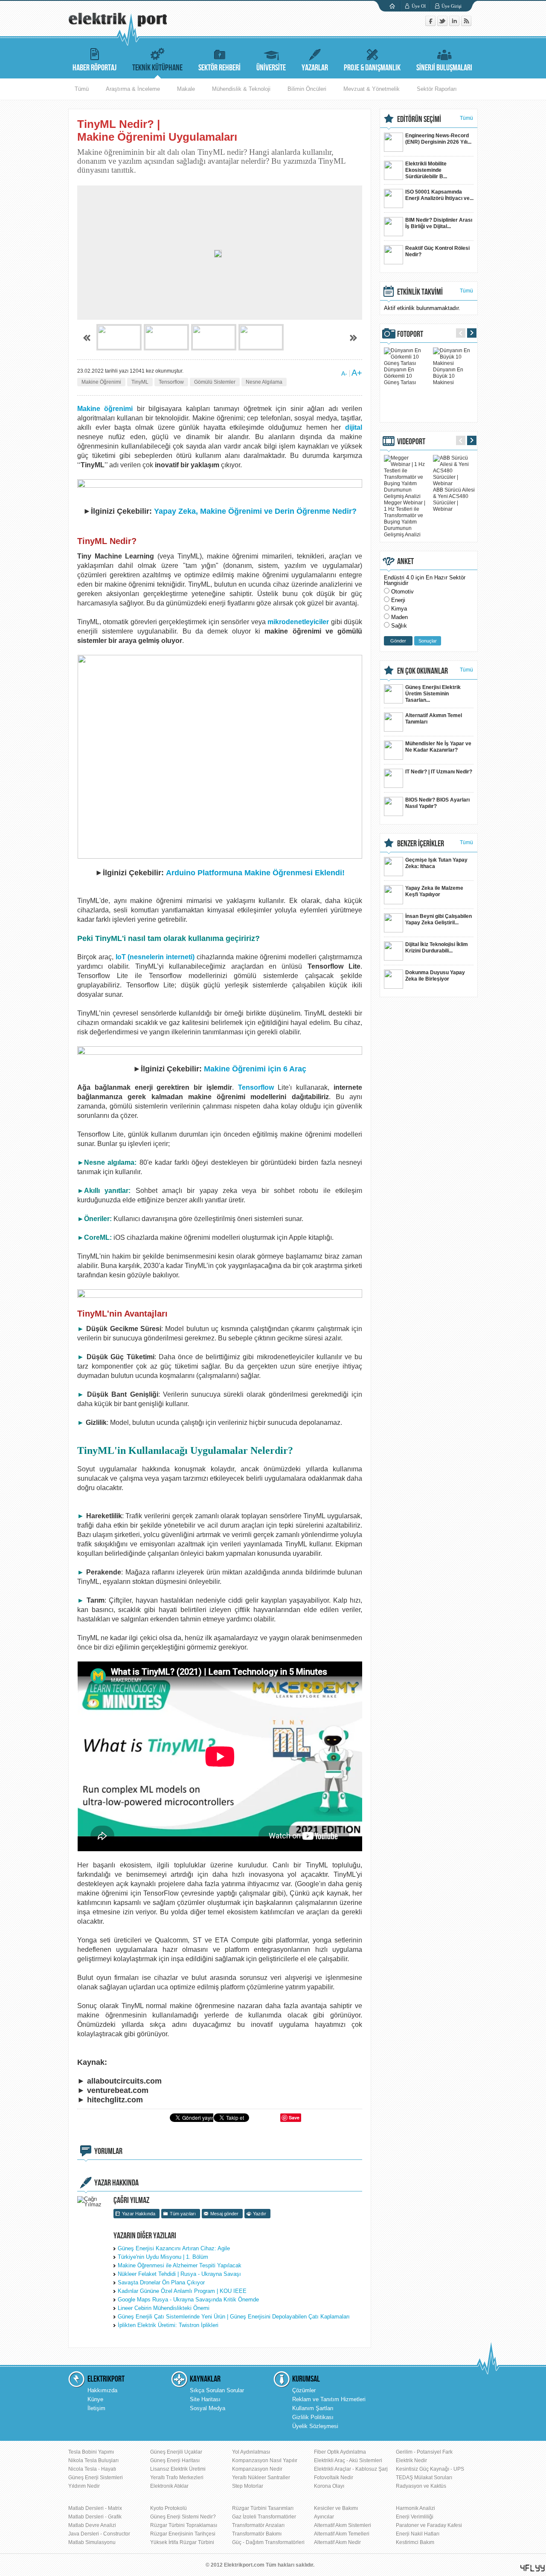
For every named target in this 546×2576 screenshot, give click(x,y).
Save (294, 2117)
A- (344, 373)
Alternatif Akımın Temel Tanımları (434, 719)
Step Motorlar (248, 2486)
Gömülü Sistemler (215, 382)
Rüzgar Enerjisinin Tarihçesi (183, 2534)
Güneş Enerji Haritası (175, 2460)
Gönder (398, 641)
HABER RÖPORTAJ (94, 68)
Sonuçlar (428, 641)
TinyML (140, 382)
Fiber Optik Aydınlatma (340, 2452)
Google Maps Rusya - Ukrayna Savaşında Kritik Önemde (188, 2300)
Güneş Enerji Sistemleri (96, 2478)
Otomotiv (402, 592)
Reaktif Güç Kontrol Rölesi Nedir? (437, 251)
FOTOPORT (410, 334)
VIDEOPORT (411, 442)
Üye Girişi (452, 6)
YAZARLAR (315, 68)
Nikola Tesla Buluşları (93, 2460)
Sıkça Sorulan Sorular (217, 2390)
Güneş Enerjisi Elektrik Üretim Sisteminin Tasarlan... (433, 694)
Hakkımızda (102, 2390)
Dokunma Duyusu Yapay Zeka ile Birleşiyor (435, 976)
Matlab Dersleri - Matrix (95, 2508)
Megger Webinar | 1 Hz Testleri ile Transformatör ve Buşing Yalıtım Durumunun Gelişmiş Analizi (405, 519)
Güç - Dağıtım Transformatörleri (268, 2542)
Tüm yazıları (183, 2214)
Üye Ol (419, 6)
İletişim (96, 2408)
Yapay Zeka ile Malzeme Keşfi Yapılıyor (434, 891)
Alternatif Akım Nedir (337, 2542)
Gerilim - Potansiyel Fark (424, 2452)
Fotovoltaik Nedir (334, 2478)
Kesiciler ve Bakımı (336, 2508)
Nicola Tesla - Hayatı (92, 2469)
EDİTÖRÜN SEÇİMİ (419, 119)
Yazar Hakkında (139, 2214)
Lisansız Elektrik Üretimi (178, 2469)
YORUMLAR (108, 2151)
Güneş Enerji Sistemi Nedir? (183, 2517)
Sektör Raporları (437, 89)
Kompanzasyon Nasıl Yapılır (265, 2460)
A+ (357, 373)
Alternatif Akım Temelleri (342, 2534)
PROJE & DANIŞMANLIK (372, 68)
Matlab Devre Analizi (92, 2525)
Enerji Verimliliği (415, 2517)
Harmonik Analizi (415, 2508)
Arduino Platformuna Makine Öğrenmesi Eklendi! (255, 873)
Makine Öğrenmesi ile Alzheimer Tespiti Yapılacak (180, 2265)
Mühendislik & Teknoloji (241, 89)
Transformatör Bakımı (257, 2534)
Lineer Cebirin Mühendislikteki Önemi (164, 2308)
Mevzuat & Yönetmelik (372, 89)
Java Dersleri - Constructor (99, 2534)
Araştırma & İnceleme (133, 89)
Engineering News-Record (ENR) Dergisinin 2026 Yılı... (438, 139)
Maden (399, 617)
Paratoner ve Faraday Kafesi (429, 2525)
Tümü (82, 89)
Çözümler (304, 2390)
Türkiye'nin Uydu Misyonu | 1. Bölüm (163, 2257)
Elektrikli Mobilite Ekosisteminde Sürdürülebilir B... (426, 170)
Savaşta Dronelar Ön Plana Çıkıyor (161, 2282)
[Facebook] (431, 24)
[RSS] (466, 24)
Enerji (398, 600)
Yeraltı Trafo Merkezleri (177, 2478)
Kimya (399, 609)
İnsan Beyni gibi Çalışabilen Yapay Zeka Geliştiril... (439, 919)
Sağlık (399, 626)
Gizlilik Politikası (313, 2417)
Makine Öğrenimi (101, 382)
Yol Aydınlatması (251, 2452)
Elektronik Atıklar (169, 2486)
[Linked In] (455, 24)
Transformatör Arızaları (258, 2525)
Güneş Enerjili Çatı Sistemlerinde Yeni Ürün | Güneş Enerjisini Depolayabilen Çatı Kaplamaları (234, 2317)
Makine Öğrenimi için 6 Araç (255, 1069)
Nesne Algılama (264, 382)
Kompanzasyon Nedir (257, 2469)
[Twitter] (443, 24)
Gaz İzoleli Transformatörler (264, 2517)
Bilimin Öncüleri (307, 89)
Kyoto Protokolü (168, 2508)
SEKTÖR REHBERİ (219, 68)
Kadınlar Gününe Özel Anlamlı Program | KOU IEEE (182, 2291)
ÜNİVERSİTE (271, 68)
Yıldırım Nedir (84, 2486)
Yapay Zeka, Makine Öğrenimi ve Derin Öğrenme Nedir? (255, 511)
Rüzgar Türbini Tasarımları (263, 2508)
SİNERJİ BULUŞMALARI (444, 68)
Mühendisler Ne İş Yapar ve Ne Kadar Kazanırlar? (438, 747)
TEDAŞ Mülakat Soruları (424, 2478)
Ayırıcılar (324, 2517)
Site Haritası (205, 2399)
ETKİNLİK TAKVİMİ (420, 292)
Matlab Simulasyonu (92, 2542)
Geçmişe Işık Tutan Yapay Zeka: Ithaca (436, 863)
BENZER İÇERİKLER (421, 844)
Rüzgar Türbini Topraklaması (184, 2525)
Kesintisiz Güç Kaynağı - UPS (430, 2469)
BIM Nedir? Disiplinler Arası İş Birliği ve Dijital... (439, 223)
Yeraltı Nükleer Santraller (261, 2478)
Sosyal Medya (208, 2408)
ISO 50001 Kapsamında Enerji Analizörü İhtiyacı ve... (439, 195)
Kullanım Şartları (313, 2408)
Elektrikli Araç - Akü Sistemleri (348, 2460)
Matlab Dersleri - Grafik (95, 2517)
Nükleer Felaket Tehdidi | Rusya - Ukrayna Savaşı (179, 2274)
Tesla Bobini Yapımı (91, 2452)
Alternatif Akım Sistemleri (343, 2525)
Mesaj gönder (224, 2214)
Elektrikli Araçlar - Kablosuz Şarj (351, 2469)
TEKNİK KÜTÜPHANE (157, 68)
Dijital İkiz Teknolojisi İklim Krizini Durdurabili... (437, 948)
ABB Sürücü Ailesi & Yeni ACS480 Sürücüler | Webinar (454, 499)
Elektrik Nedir (411, 2460)
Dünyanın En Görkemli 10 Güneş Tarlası (400, 376)
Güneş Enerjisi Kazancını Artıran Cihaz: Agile (174, 2248)
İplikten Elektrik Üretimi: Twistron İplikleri (168, 2325)
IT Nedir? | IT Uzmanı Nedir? (439, 772)
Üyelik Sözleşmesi (315, 2426)
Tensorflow (171, 382)
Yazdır (260, 2214)
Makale (186, 89)
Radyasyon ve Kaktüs (421, 2486)
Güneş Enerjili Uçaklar (176, 2452)
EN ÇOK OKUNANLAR (423, 671)
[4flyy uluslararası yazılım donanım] (533, 2568)
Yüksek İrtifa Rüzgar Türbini (182, 2542)
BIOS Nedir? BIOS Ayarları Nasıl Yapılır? (437, 803)
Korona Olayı (329, 2486)
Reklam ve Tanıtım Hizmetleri (329, 2399)
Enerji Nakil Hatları (418, 2534)
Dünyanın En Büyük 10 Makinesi (448, 376)
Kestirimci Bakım (415, 2542)
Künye (95, 2399)
